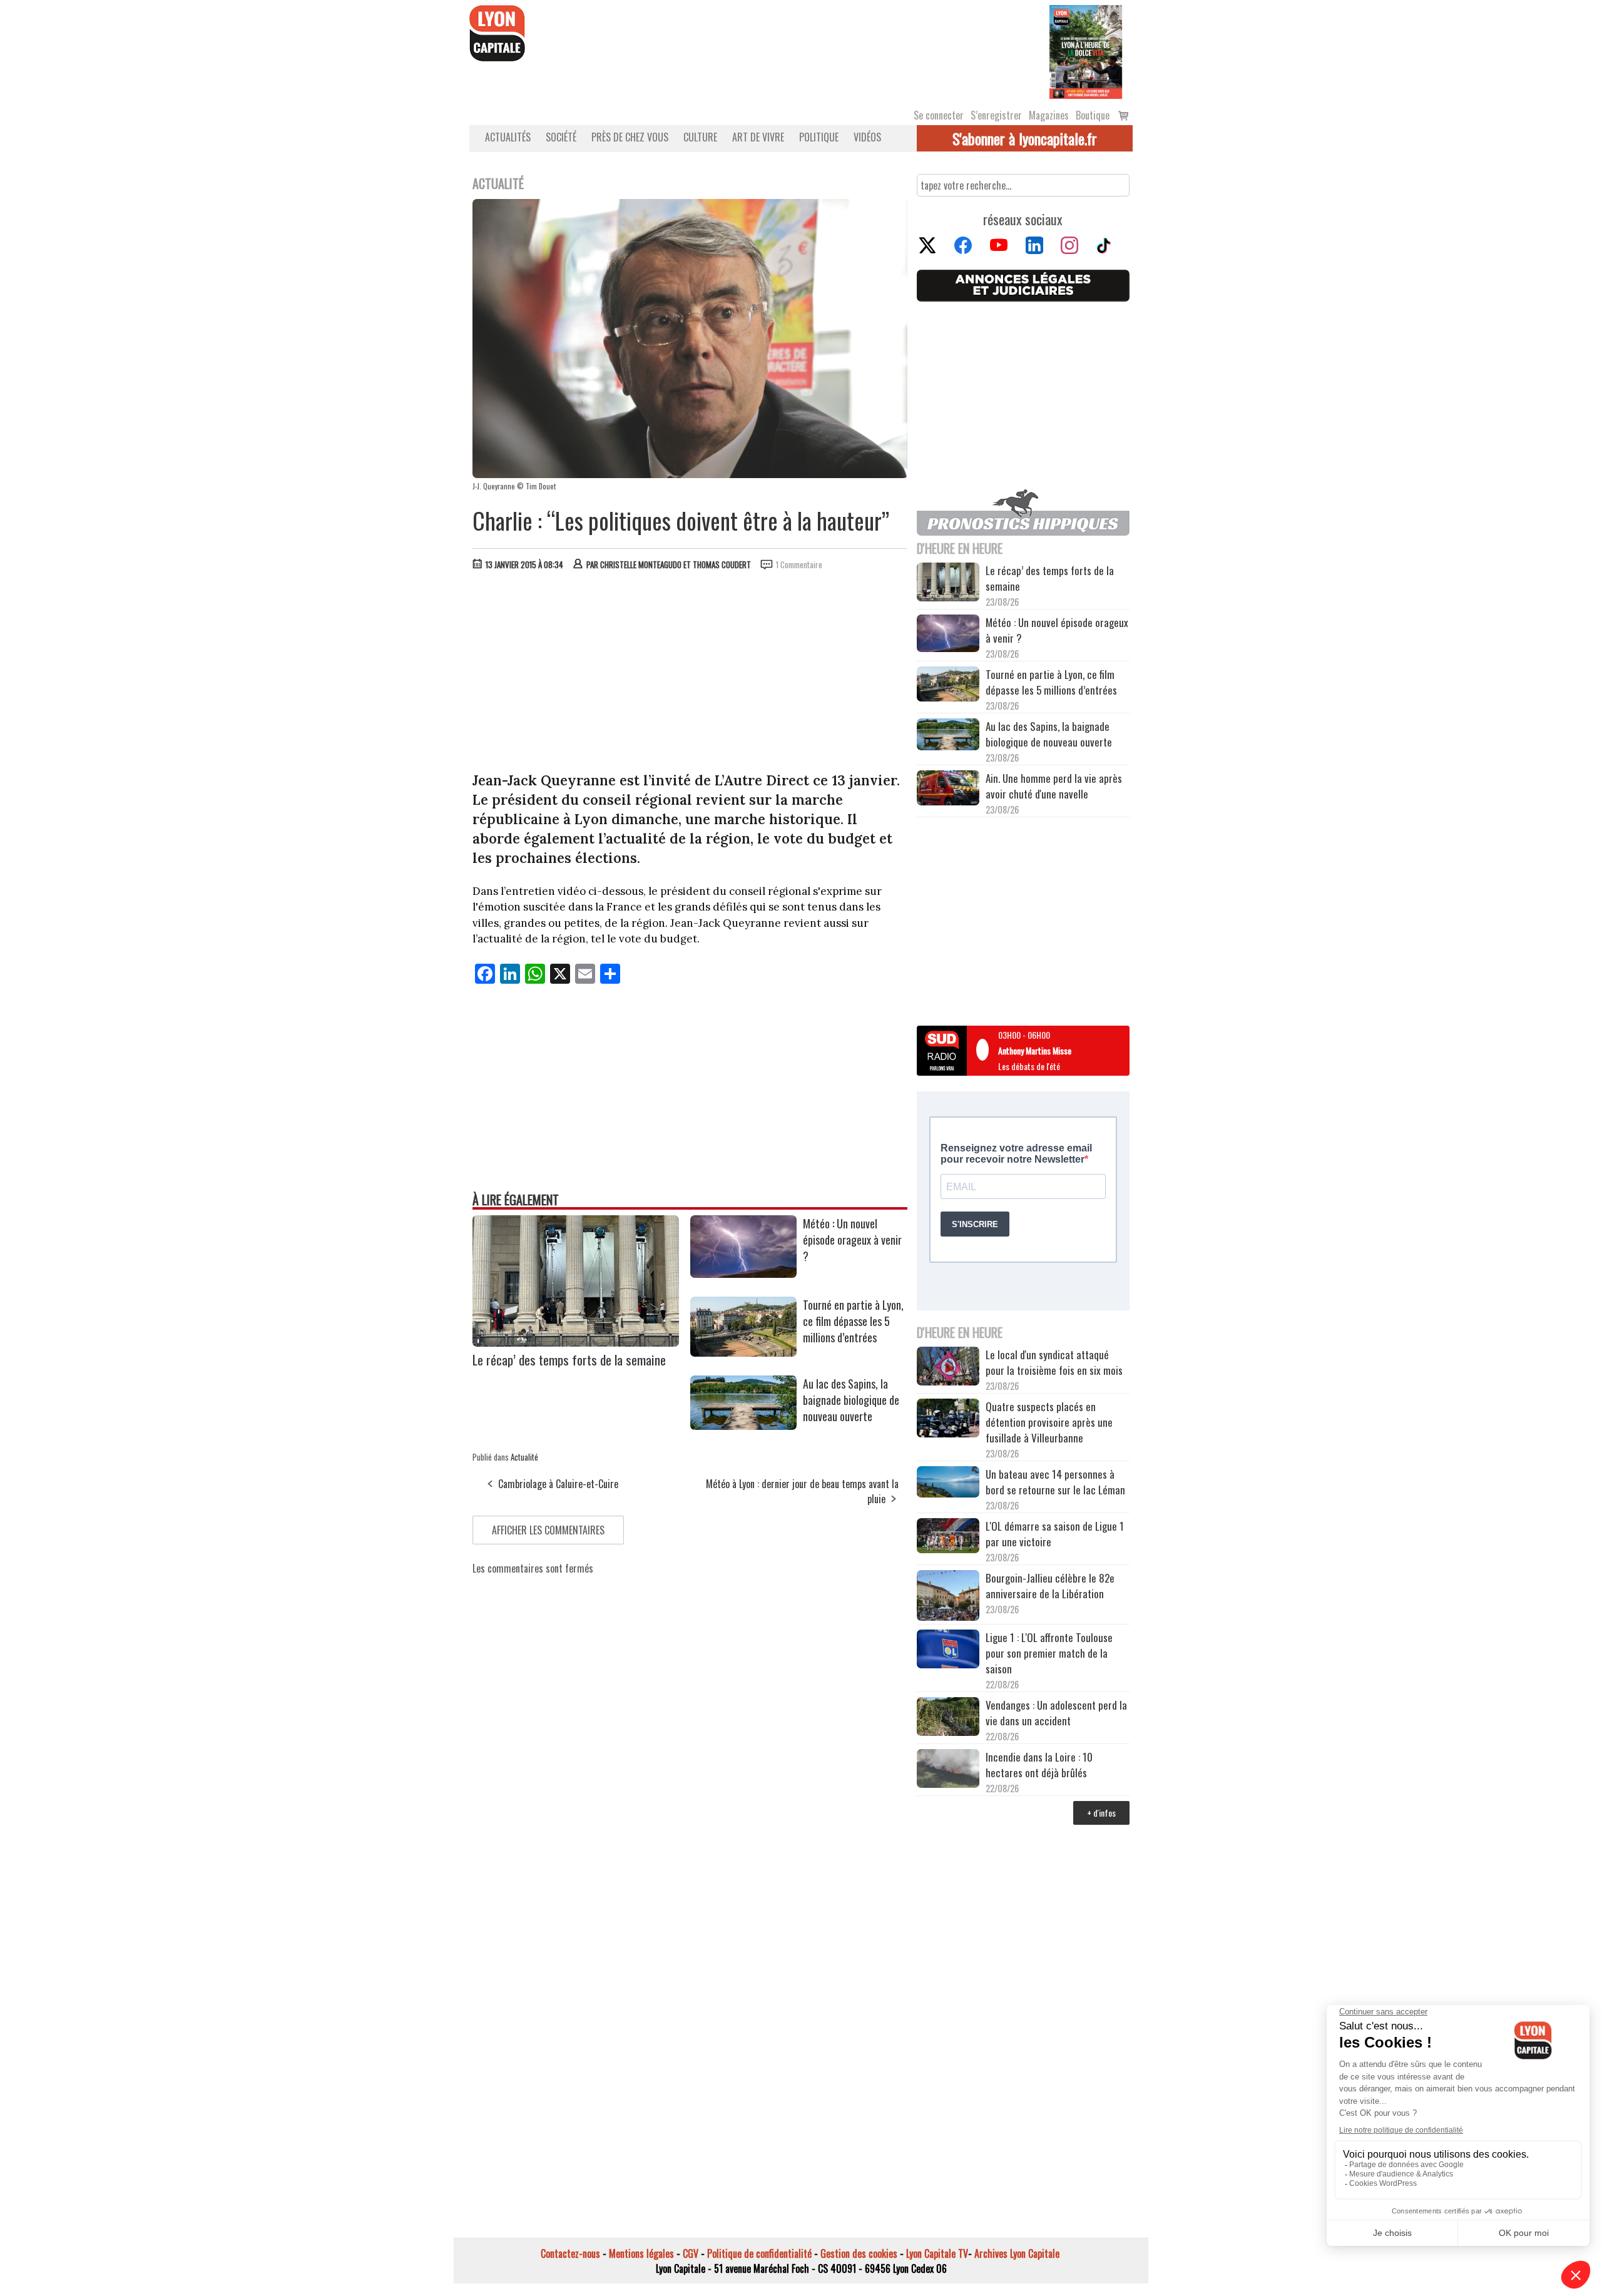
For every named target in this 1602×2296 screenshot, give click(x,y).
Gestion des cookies (859, 2253)
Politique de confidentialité (759, 2253)
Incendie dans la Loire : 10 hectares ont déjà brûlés (1039, 1765)
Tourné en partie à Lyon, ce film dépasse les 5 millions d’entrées (853, 1321)
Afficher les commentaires (548, 1530)
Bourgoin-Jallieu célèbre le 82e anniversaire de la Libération (1050, 1586)
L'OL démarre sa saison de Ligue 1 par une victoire (1055, 1534)
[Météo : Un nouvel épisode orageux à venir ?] (743, 1273)
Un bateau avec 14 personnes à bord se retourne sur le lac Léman (1057, 1482)
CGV (691, 2253)
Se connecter (939, 115)
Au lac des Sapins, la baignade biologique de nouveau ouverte (851, 1400)
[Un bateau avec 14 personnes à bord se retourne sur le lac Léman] (948, 1484)
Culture (700, 137)
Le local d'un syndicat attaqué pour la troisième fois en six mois (1054, 1362)
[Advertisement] (690, 674)
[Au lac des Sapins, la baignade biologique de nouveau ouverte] (743, 1426)
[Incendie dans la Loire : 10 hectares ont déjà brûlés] (948, 1770)
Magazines (1049, 115)
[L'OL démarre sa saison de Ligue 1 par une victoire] (948, 1537)
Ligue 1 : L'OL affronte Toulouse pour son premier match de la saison (1049, 1653)
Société (561, 137)
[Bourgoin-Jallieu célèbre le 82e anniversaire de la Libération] (948, 1597)
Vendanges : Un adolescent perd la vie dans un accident (1056, 1713)
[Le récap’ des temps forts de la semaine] (576, 1342)
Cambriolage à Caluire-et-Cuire (558, 1484)
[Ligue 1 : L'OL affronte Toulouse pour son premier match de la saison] (948, 1651)
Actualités (508, 137)
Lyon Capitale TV (937, 2253)
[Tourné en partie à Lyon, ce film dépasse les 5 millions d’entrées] (743, 1352)
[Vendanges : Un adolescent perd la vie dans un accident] (948, 1718)
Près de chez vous (630, 137)
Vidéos (867, 137)
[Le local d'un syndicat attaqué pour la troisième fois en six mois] (948, 1368)
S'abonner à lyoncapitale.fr (1025, 138)
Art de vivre (758, 137)
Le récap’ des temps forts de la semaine (569, 1360)
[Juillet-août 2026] (1086, 51)
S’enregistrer (996, 115)
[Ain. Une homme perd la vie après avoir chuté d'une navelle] (948, 789)
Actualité (524, 1457)
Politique (819, 137)
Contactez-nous (570, 2253)
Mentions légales (641, 2253)
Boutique (1093, 115)
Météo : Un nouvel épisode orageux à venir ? (852, 1240)
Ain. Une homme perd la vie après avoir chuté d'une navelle (1054, 786)
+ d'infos (1101, 1813)
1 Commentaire (799, 564)
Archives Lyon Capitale (1017, 2253)
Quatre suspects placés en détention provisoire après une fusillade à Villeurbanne (1049, 1422)
